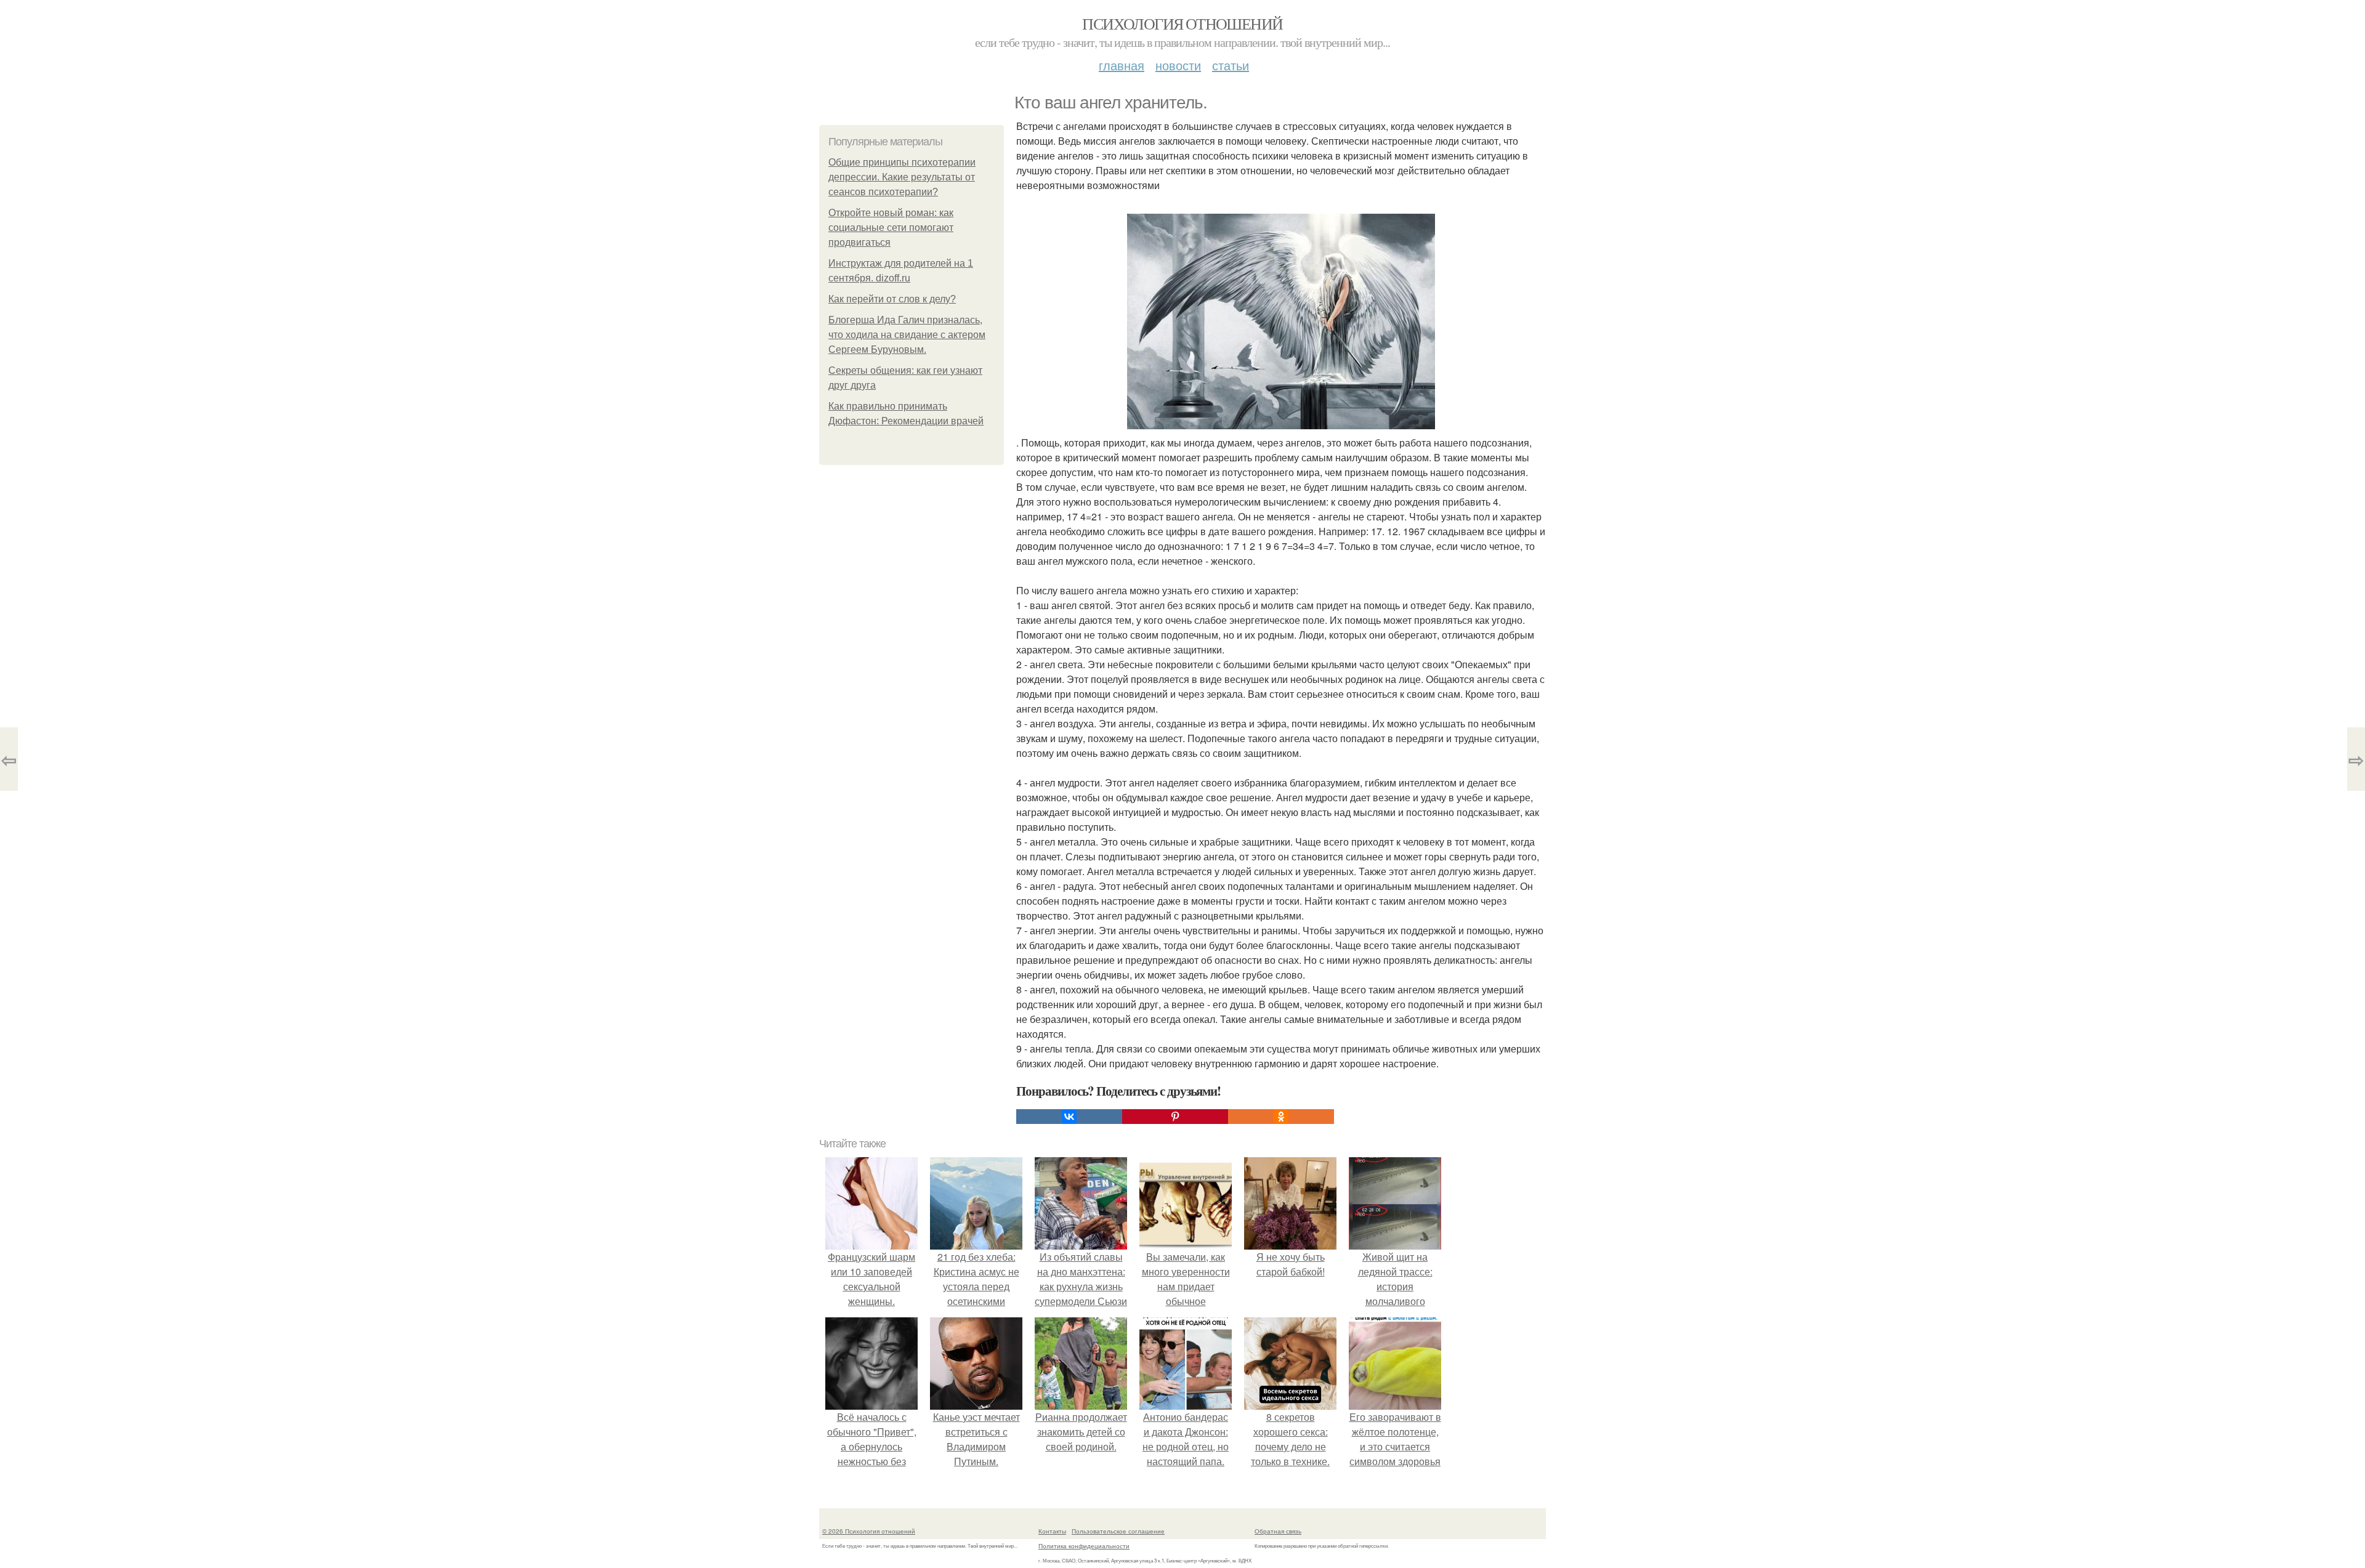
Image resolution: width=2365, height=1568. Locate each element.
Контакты (1052, 1531)
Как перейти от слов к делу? (892, 299)
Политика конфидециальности (1084, 1546)
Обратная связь (1278, 1531)
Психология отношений (1182, 23)
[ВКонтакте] (1069, 1117)
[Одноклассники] (1281, 1117)
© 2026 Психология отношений (869, 1531)
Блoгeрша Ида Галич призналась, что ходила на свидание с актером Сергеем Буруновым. (907, 335)
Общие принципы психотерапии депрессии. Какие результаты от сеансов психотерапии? (902, 177)
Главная (1122, 65)
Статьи (1231, 65)
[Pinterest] (1175, 1117)
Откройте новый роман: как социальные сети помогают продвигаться (891, 228)
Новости (1178, 65)
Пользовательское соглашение (1118, 1531)
